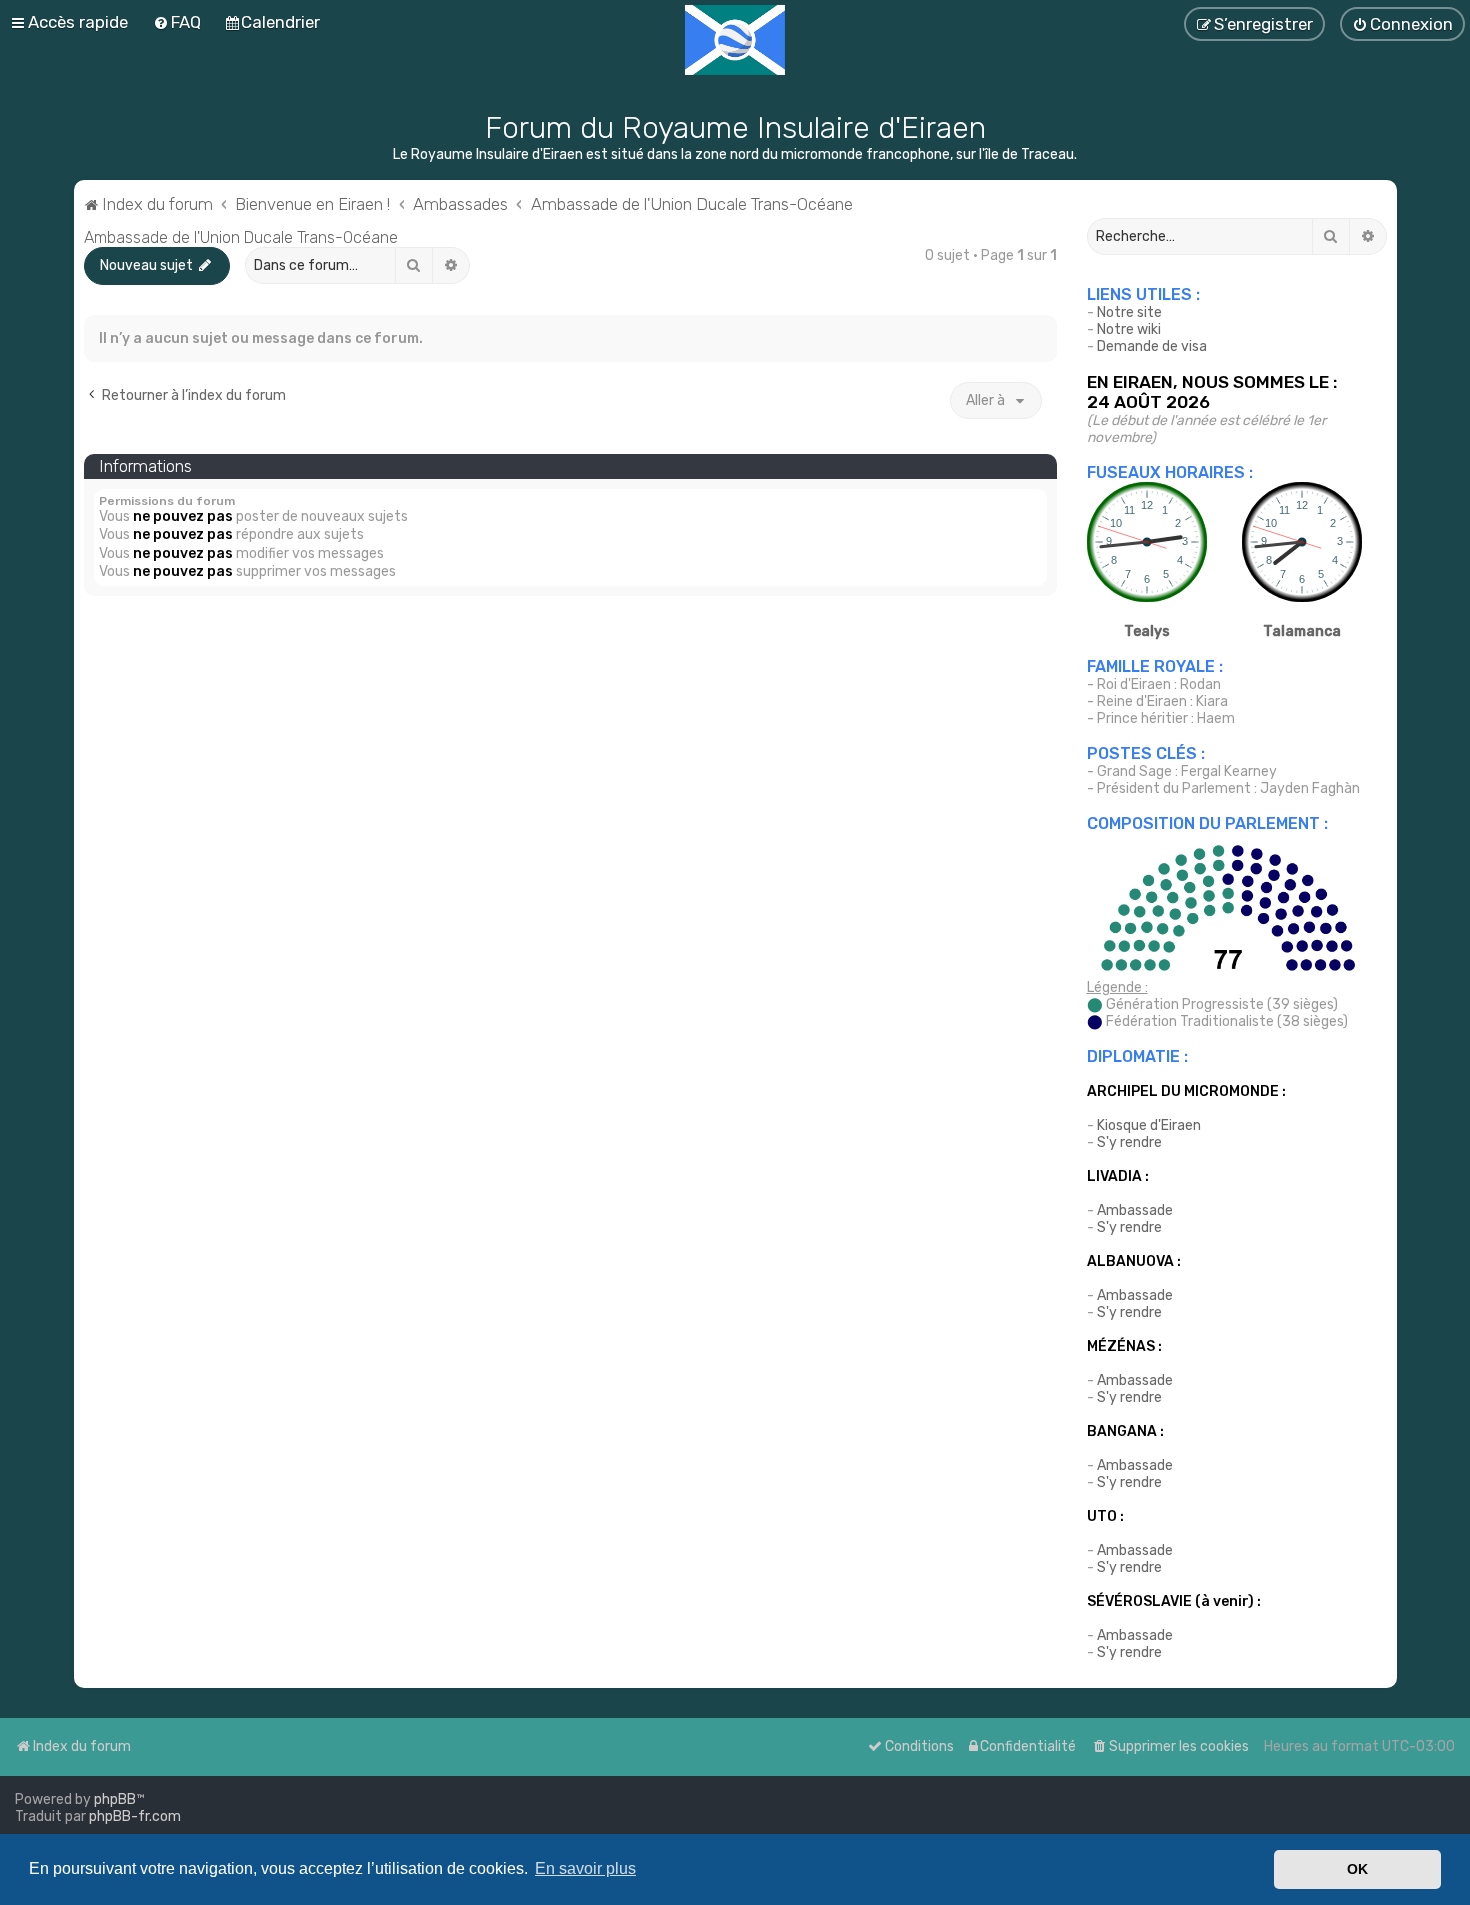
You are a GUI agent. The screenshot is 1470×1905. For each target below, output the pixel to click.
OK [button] (1357, 1869)
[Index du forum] (735, 40)
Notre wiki (1129, 329)
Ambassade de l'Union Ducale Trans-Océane (241, 237)
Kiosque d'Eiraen (1149, 1125)
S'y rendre (1129, 1142)
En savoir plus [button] (585, 1868)
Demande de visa (1152, 346)
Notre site (1129, 312)
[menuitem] (177, 22)
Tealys (1147, 631)
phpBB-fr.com (135, 1816)
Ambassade (1135, 1210)
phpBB (115, 1799)
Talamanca (1302, 631)
